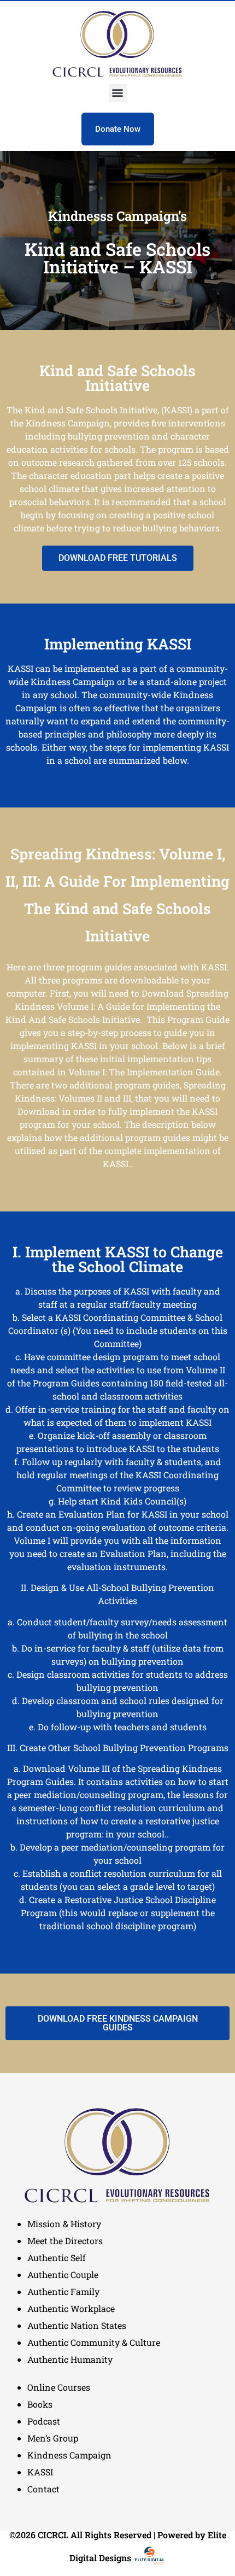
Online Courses (59, 2387)
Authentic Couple (63, 2275)
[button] (118, 93)
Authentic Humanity (70, 2359)
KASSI (40, 2472)
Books (40, 2404)
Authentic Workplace (71, 2308)
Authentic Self (57, 2258)
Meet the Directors (65, 2241)
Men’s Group (53, 2438)
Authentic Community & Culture (94, 2342)
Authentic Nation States (77, 2325)
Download (163, 993)
